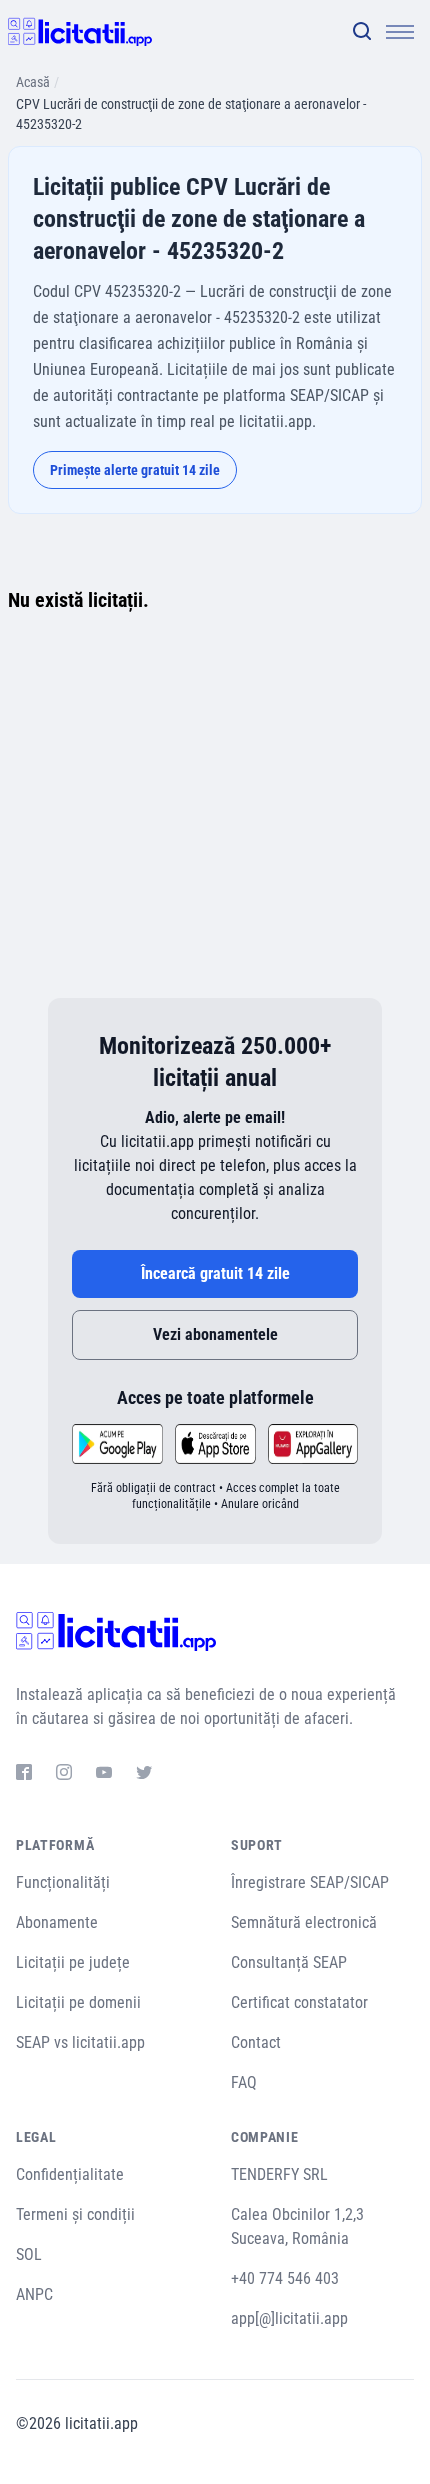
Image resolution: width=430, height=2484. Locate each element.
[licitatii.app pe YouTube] (104, 1775)
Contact (256, 2042)
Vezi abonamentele (215, 1334)
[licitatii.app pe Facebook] (24, 1775)
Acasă (33, 82)
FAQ (244, 2082)
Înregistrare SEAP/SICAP (310, 1882)
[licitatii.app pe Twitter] (144, 1775)
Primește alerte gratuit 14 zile (135, 470)
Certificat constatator (299, 2002)
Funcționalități (63, 1882)
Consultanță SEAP (289, 1962)
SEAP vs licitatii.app (80, 2042)
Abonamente (57, 1922)
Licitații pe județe (73, 1962)
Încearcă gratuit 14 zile (215, 1273)
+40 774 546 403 (285, 2278)
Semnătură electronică (304, 1922)
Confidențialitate (70, 2174)
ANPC (34, 2294)
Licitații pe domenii (78, 2002)
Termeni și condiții (75, 2214)
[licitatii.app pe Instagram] (64, 1775)
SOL (29, 2254)
